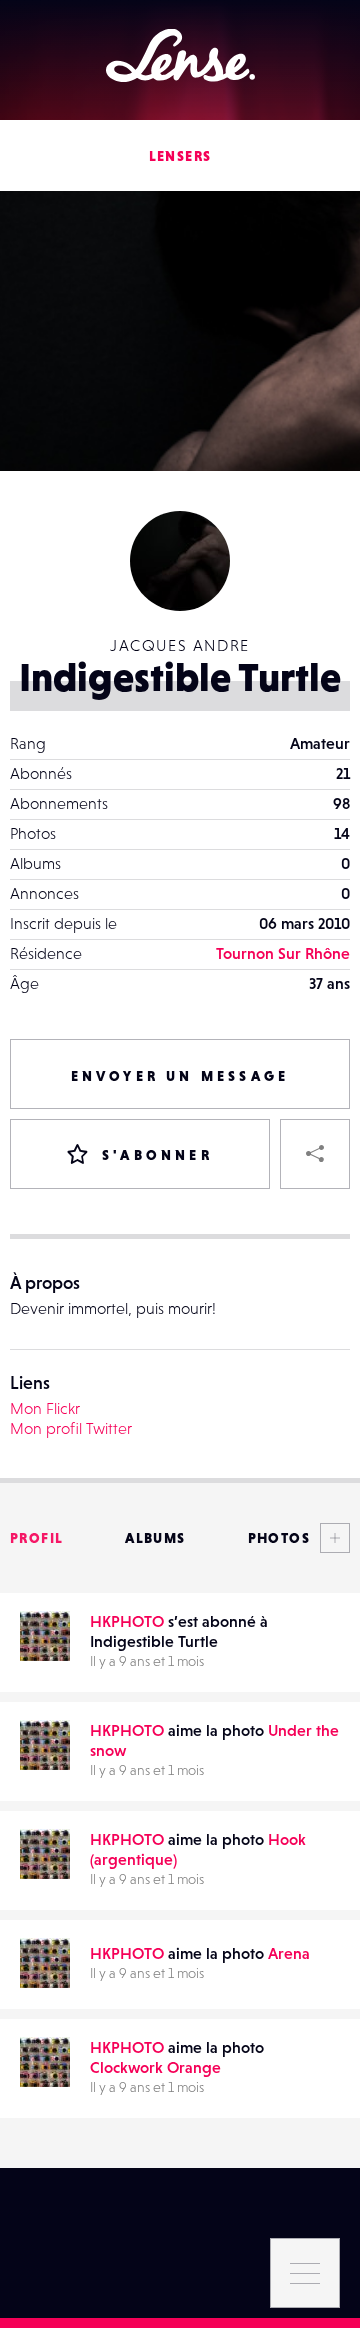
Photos (279, 1538)
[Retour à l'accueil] (180, 55)
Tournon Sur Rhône (283, 953)
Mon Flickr (45, 1408)
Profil (36, 1538)
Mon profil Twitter (71, 1428)
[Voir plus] (330, 1538)
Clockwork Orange (155, 2067)
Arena (289, 1953)
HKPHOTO (127, 1621)
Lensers (180, 156)
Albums (155, 1538)
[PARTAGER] (315, 1154)
